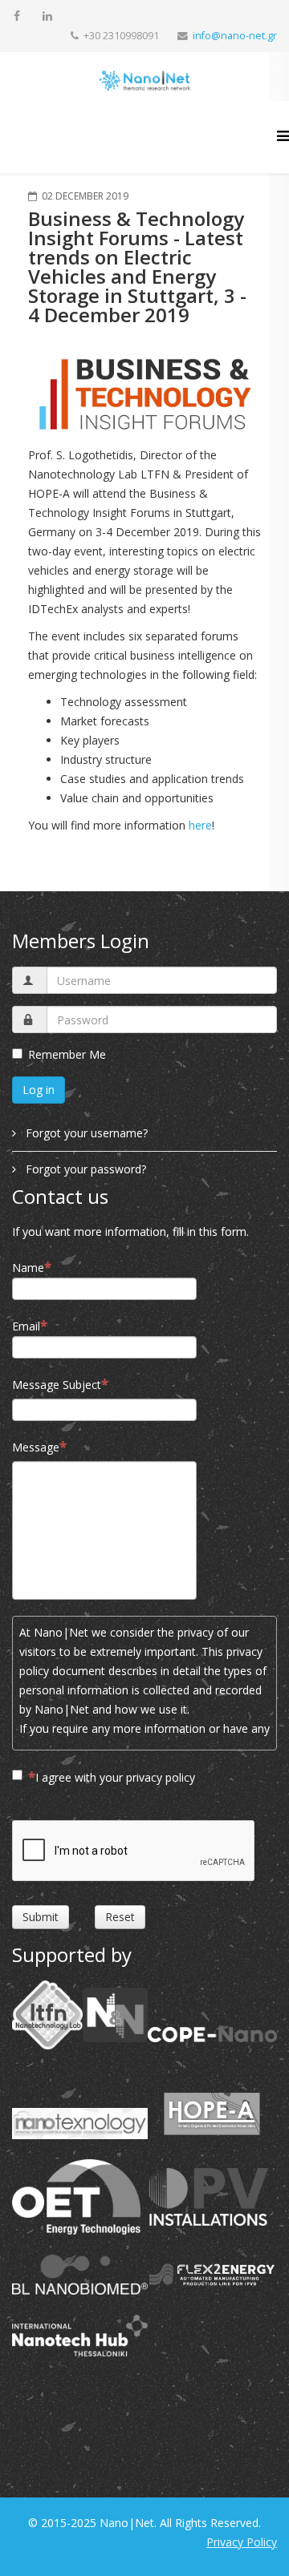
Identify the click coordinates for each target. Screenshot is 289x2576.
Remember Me (67, 1054)
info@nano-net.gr (235, 36)
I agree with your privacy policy (115, 1777)
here (200, 825)
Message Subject (57, 1385)
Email (26, 1326)
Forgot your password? (84, 1169)
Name (28, 1268)
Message (36, 1447)
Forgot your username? (85, 1133)
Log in (39, 1090)
